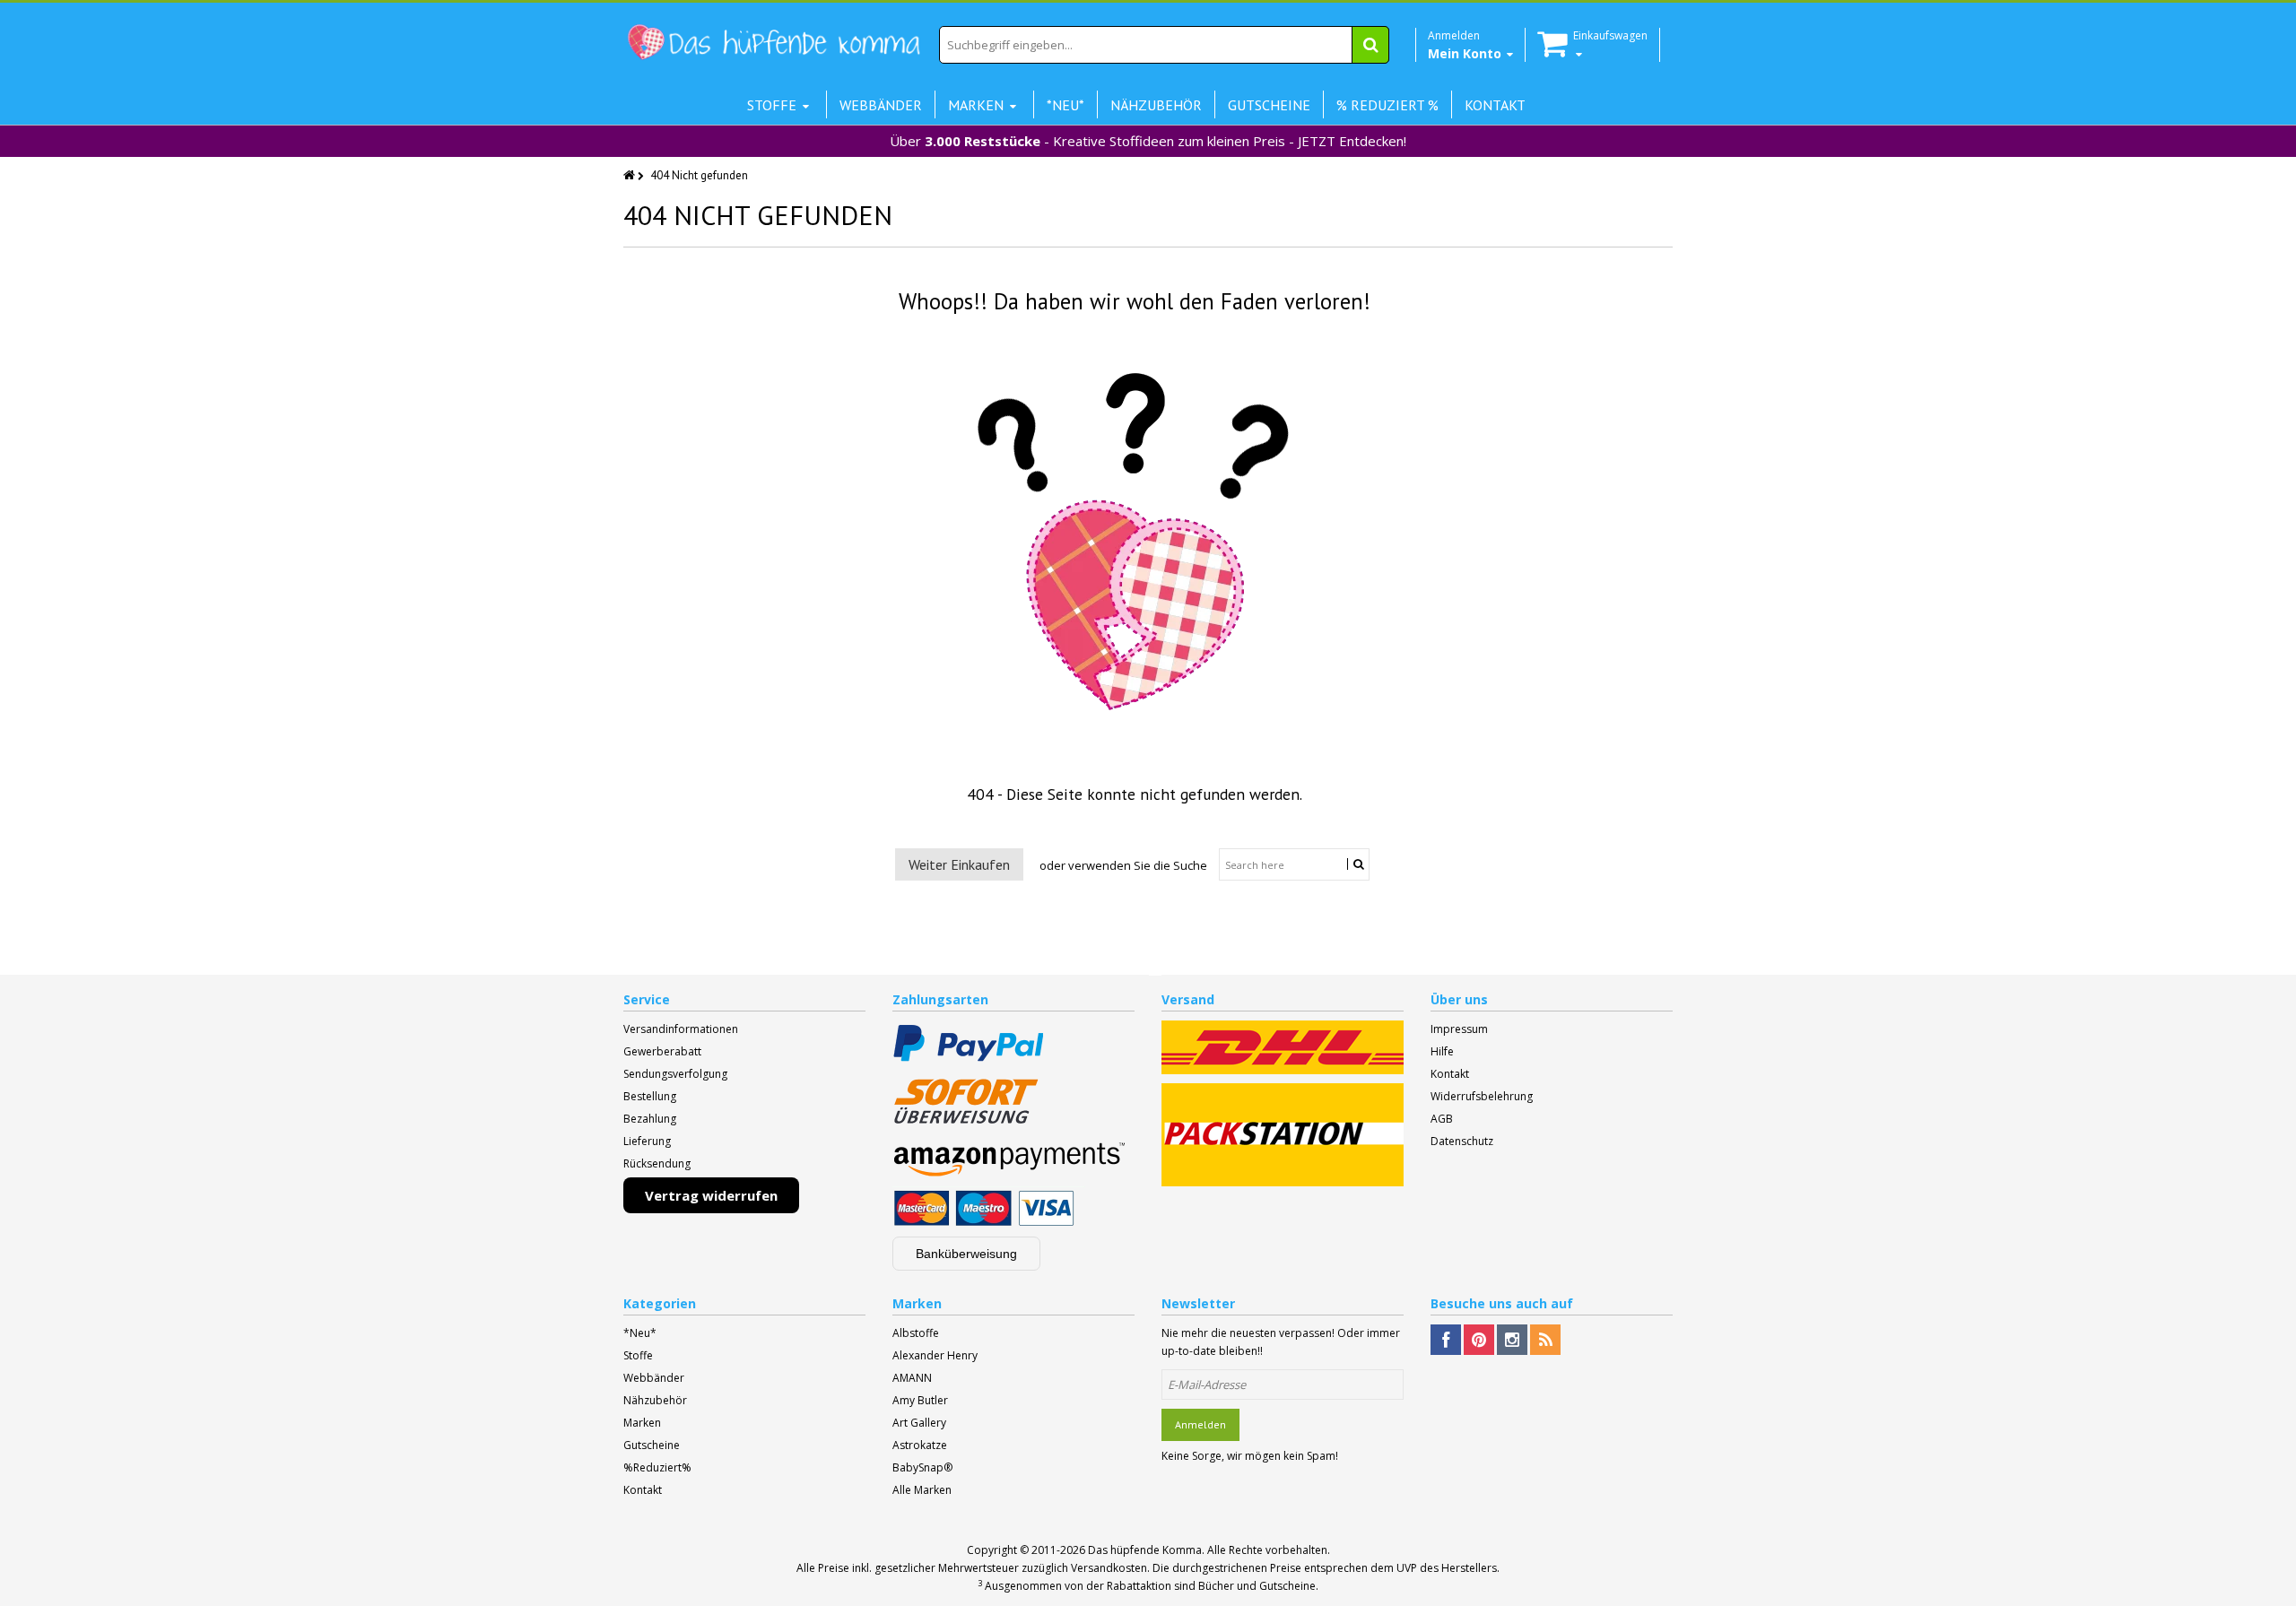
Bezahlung (650, 1119)
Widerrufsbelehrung (1482, 1096)
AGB (1442, 1119)
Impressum (1459, 1029)
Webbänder (654, 1378)
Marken (642, 1423)
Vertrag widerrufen (711, 1195)
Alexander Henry (935, 1355)
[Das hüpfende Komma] (773, 43)
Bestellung (650, 1096)
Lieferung (647, 1141)
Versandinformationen (681, 1029)
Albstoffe (916, 1333)
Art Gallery (919, 1423)
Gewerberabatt (662, 1051)
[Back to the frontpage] (631, 175)
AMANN (912, 1378)
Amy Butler (920, 1400)
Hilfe (1442, 1051)
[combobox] (1164, 45)
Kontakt (1450, 1074)
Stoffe (638, 1355)
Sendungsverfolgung (675, 1074)
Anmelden (1200, 1424)
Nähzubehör (655, 1400)
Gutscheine (652, 1445)
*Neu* (640, 1333)
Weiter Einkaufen (959, 864)
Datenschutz (1462, 1141)
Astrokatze (920, 1445)
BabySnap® (922, 1467)
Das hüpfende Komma (1145, 1550)
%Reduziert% (657, 1467)
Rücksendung (657, 1163)
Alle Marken (922, 1490)
